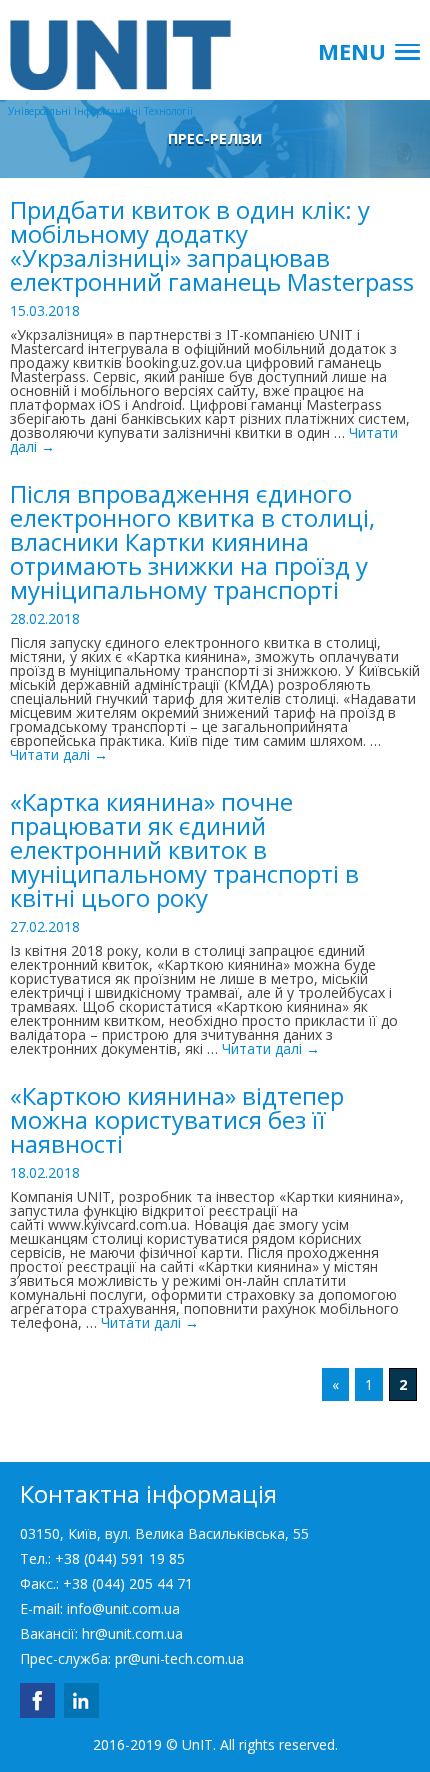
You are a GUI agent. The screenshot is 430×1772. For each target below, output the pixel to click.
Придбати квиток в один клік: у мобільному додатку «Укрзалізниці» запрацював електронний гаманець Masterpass (212, 245)
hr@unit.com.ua (132, 1633)
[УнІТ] (100, 45)
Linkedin (81, 1700)
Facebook (37, 1700)
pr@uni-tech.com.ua (179, 1658)
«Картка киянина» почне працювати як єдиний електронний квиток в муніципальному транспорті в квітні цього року (184, 849)
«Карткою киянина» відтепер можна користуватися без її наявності (177, 1119)
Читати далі (59, 754)
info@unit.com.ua (123, 1608)
